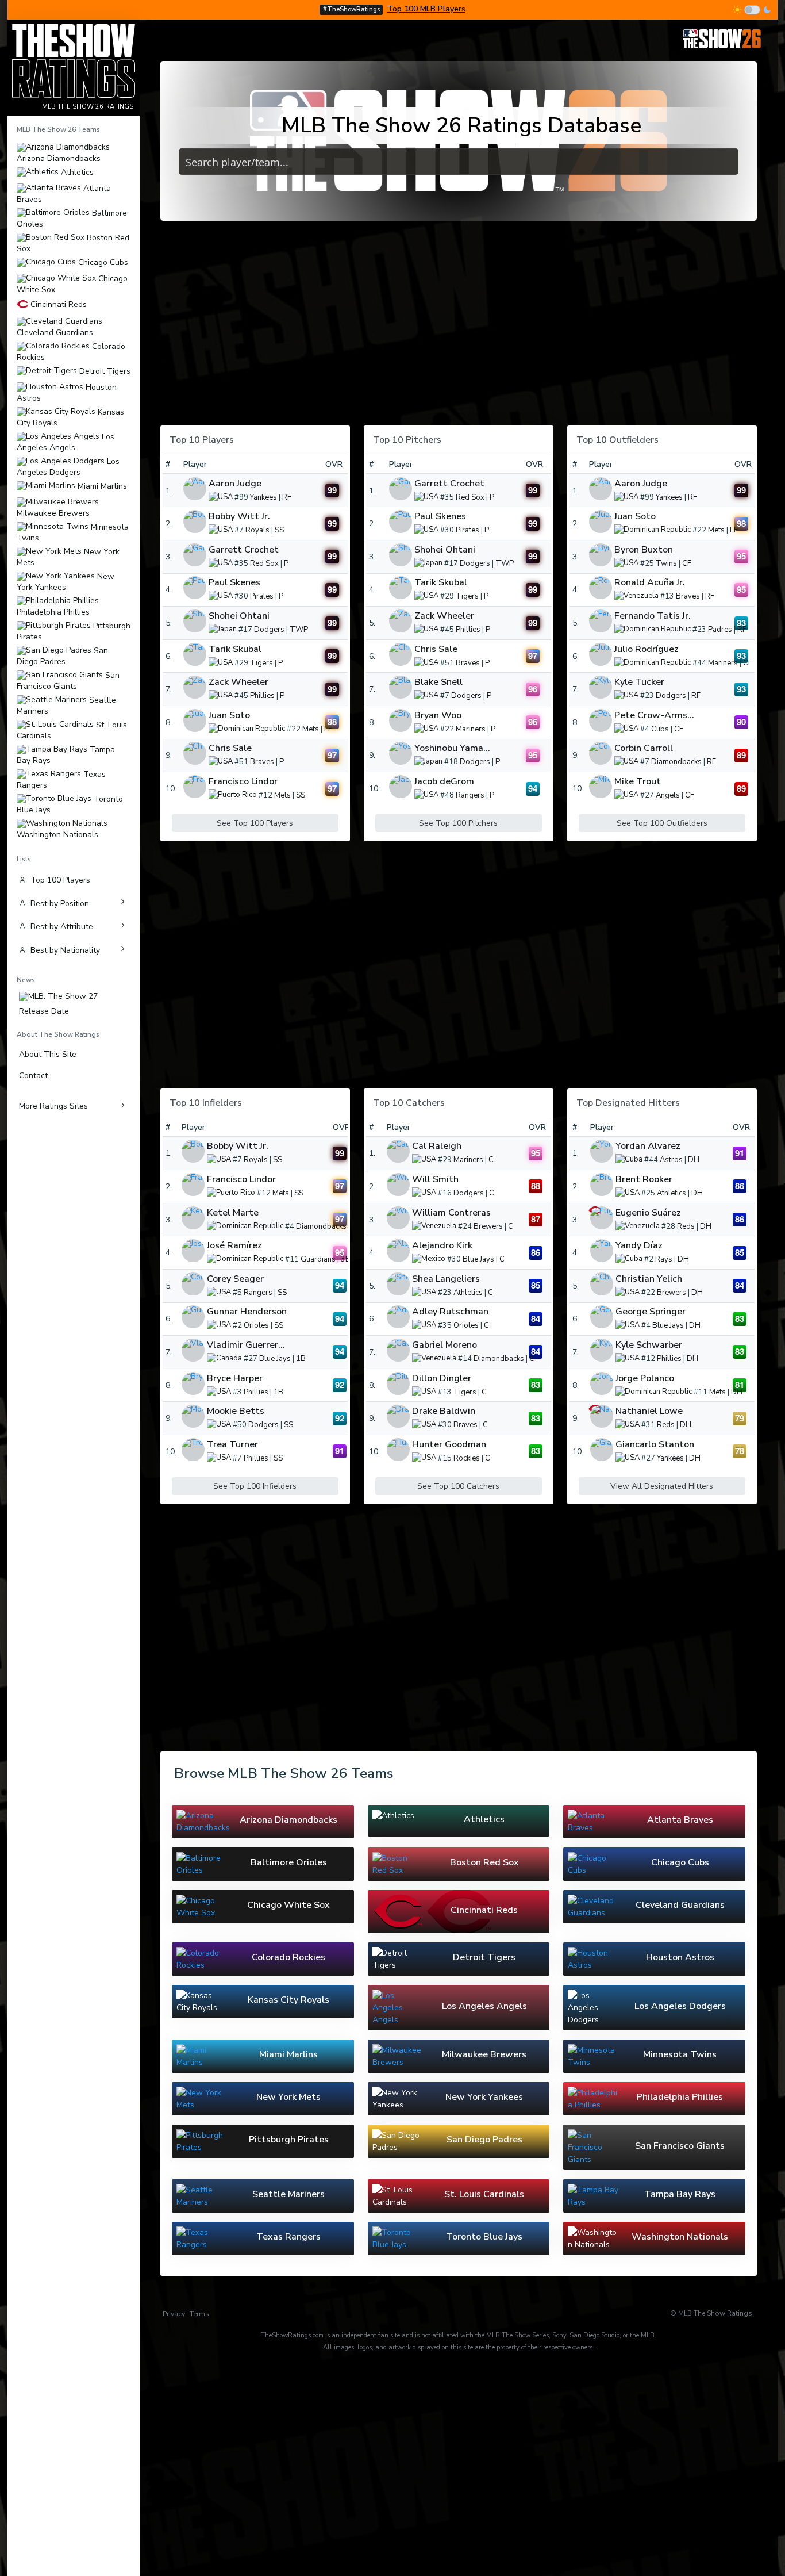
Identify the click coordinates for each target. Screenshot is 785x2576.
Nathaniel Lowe (649, 1411)
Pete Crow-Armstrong (663, 715)
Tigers (261, 663)
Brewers (488, 1226)
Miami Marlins (101, 486)
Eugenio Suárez (648, 1213)
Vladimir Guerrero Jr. (251, 1345)
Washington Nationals (57, 834)
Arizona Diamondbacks (59, 158)
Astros (671, 1160)
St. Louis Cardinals (72, 730)
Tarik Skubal (235, 649)
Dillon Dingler (442, 1378)
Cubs (660, 729)
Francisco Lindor (243, 781)
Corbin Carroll (644, 748)
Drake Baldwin (444, 1411)
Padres (720, 630)
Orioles (256, 1326)
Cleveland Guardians (55, 332)
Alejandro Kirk (442, 1245)
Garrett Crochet (244, 550)
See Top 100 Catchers (458, 1486)
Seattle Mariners (66, 705)
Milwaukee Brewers (53, 513)
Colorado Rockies (71, 352)
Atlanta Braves (64, 193)
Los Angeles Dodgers (68, 467)
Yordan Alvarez (648, 1146)
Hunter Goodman (449, 1444)
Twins (666, 563)
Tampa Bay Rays (66, 755)
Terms (199, 2314)
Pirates (262, 597)
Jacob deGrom (444, 781)
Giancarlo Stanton (655, 1444)
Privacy (174, 2314)
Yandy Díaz (639, 1245)
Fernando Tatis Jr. (653, 616)
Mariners (471, 729)
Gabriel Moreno (445, 1345)
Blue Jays (275, 1359)
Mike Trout (638, 781)
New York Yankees (66, 582)
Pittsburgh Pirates (74, 631)
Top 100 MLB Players (426, 9)
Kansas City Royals (70, 417)
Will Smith (435, 1179)
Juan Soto (229, 715)
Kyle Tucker (639, 682)
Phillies (262, 696)
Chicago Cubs (102, 263)
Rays (664, 1259)
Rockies (467, 1458)
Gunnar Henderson (247, 1312)
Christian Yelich (649, 1279)
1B (301, 1359)
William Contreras (451, 1213)
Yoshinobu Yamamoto (460, 748)
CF (687, 563)
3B (346, 1259)
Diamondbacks (676, 762)
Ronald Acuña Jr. (650, 582)
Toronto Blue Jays (70, 804)
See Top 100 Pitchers (458, 823)
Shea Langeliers (446, 1279)
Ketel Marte (233, 1213)
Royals (257, 530)
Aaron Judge (235, 484)
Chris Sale (230, 748)
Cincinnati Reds (57, 305)
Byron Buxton (644, 550)
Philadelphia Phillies (53, 612)
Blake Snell (438, 682)
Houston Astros (67, 392)
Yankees (263, 497)
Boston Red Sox (73, 243)
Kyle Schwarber (649, 1345)
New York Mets (68, 557)
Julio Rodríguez (647, 649)
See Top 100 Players (255, 823)
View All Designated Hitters (662, 1486)
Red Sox (264, 563)
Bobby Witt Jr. (239, 516)
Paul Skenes (234, 582)
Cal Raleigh (437, 1146)
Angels (668, 795)
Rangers (470, 795)
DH (694, 1160)
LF (328, 729)
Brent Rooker (644, 1179)
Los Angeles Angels (66, 442)
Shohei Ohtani (239, 616)
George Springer (651, 1312)
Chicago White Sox (72, 284)
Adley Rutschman (450, 1312)
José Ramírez (234, 1245)
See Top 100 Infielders (255, 1486)
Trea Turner (232, 1444)
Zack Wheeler (238, 682)
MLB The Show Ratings (715, 2313)
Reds (686, 1226)
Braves (262, 762)
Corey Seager (235, 1279)
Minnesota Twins (73, 532)
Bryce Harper (235, 1378)
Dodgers (269, 630)
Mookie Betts (236, 1411)
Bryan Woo (438, 715)
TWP (299, 630)
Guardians (318, 1259)
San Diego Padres (62, 656)
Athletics (76, 172)
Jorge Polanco (645, 1378)
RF (287, 497)
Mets (311, 729)
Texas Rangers (61, 779)
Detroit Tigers (104, 371)
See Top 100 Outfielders (662, 823)
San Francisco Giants (68, 681)
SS (279, 530)
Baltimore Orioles (72, 218)
